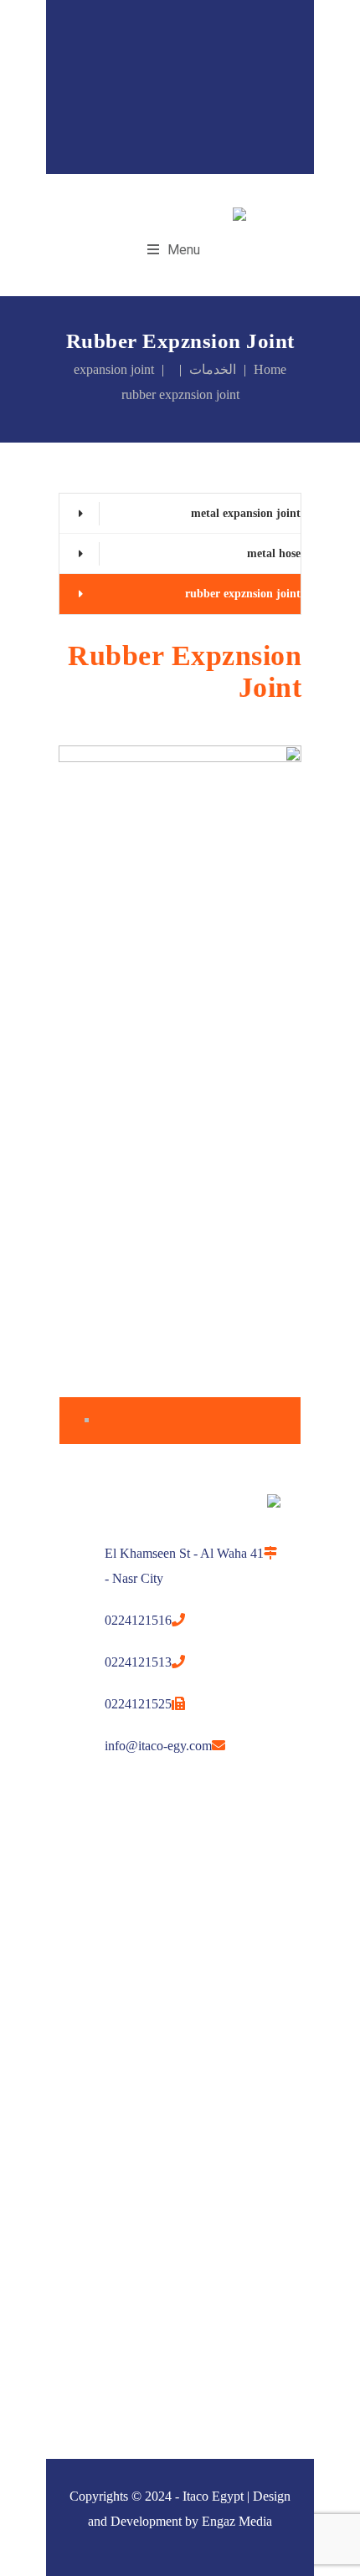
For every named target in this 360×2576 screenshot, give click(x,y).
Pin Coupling (95, 2256)
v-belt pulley (95, 2323)
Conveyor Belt (100, 1980)
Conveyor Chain (104, 2289)
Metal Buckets (101, 1946)
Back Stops (92, 1913)
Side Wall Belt (100, 2013)
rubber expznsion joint (243, 594)
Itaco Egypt (213, 2496)
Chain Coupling (102, 2047)
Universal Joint (102, 2080)
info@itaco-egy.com (158, 1746)
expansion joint (114, 369)
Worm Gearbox (102, 2189)
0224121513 (138, 1662)
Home (270, 369)
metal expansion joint (246, 513)
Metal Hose (93, 2223)
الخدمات (213, 369)
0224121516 (138, 1620)
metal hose (274, 553)
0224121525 (138, 1704)
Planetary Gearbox (112, 2156)
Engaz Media (237, 2521)
